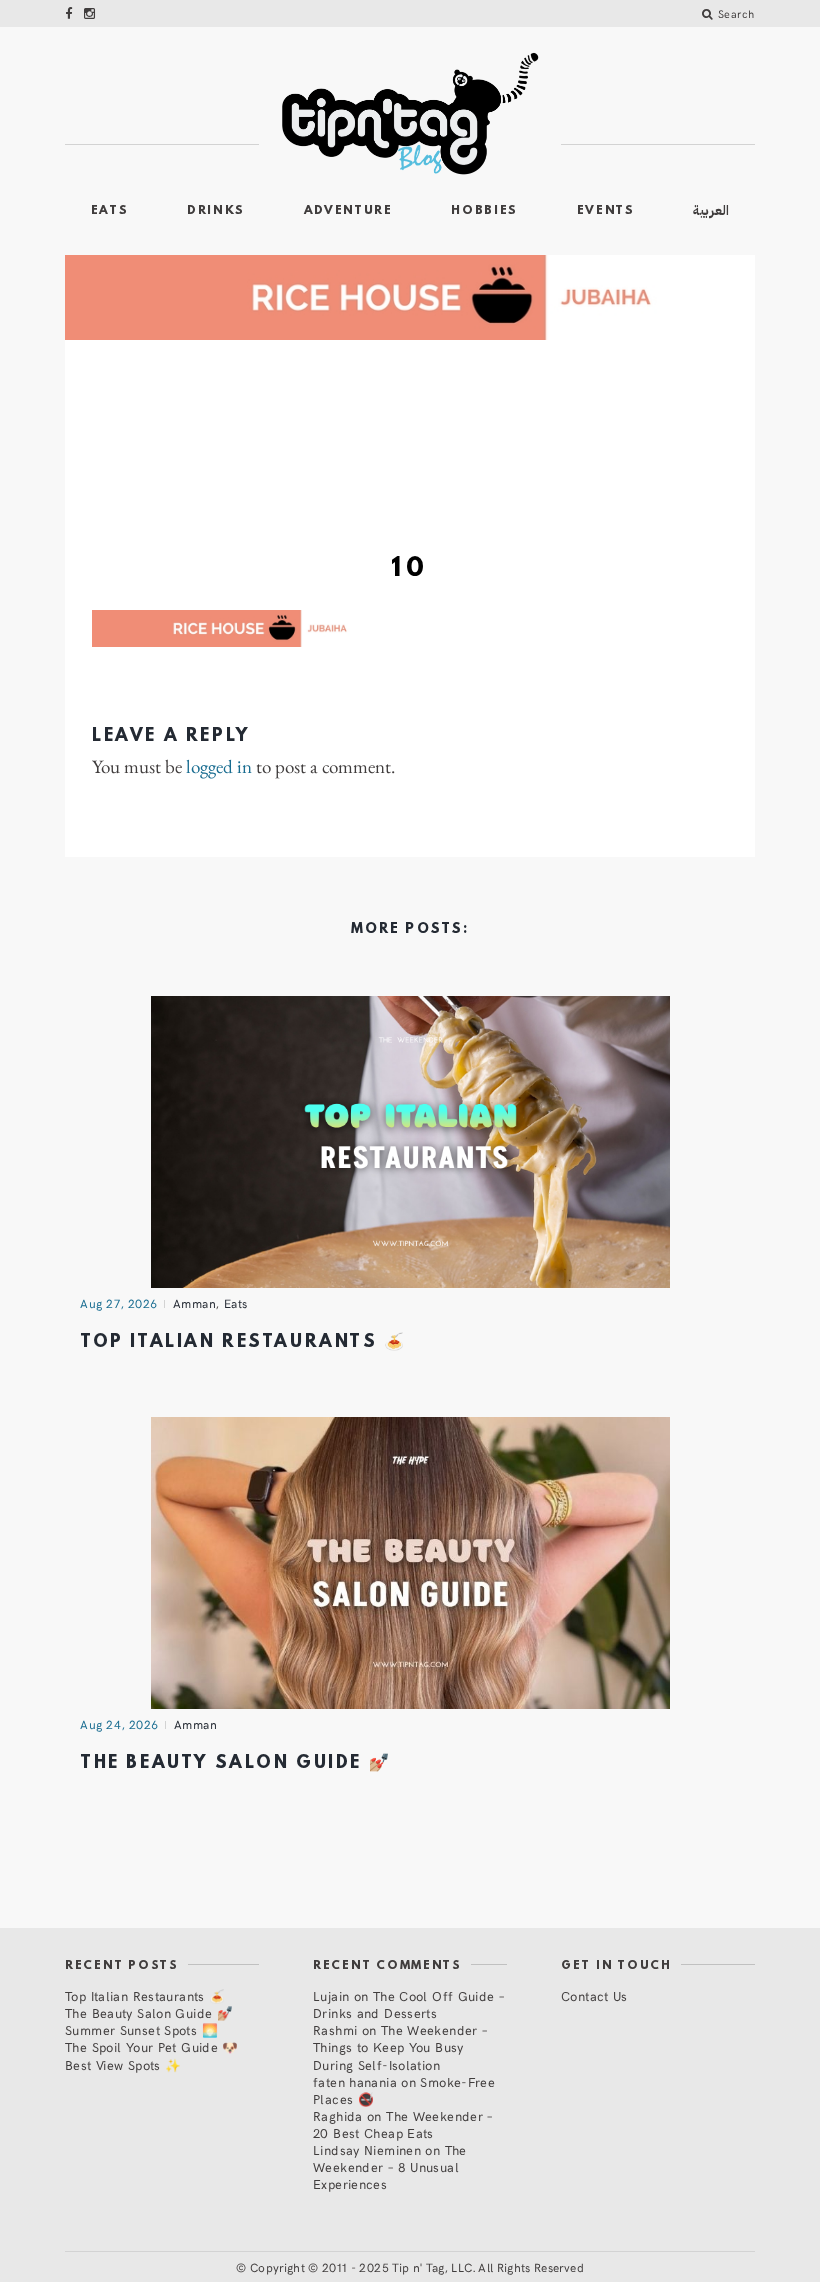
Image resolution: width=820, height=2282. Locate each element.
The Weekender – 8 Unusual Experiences (390, 2166)
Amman (195, 1303)
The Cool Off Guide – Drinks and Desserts (408, 2004)
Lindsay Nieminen (367, 2149)
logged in (219, 767)
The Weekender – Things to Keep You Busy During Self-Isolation (400, 2046)
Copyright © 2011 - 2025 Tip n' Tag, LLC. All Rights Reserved (417, 2267)
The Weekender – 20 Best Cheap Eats (403, 2124)
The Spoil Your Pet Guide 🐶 (152, 2046)
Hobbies (484, 211)
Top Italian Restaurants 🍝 (243, 1342)
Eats (110, 211)
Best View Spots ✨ (123, 2064)
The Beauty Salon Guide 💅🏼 (235, 1763)
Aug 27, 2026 (119, 1303)
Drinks (216, 211)
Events (606, 211)
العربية (711, 210)
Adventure (348, 211)
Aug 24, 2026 (119, 1724)
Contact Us (594, 1995)
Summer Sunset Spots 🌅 (141, 2029)
